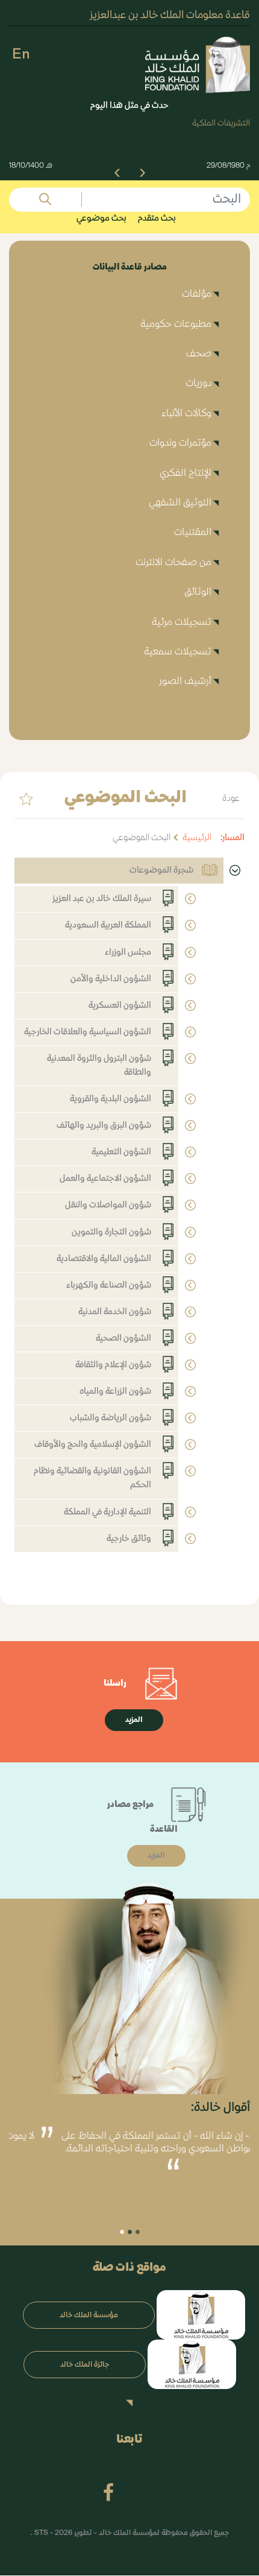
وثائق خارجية (129, 1539)
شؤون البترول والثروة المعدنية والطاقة (99, 1065)
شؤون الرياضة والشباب (111, 1418)
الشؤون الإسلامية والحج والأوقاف (93, 1445)
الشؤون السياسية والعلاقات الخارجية (88, 1032)
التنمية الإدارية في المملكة (108, 1512)
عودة (231, 799)
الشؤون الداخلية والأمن (111, 979)
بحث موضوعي (101, 218)
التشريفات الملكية (221, 123)
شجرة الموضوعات (161, 870)
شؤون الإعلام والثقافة (113, 1365)
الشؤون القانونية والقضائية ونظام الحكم (92, 1478)
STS (42, 2534)
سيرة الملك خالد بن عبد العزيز (102, 899)
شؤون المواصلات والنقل (108, 1205)
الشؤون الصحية (123, 1338)
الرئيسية (197, 838)
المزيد (134, 1720)
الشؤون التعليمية (121, 1152)
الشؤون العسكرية (120, 1005)
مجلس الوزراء (128, 952)
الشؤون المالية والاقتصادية (104, 1259)
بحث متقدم (157, 218)
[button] (142, 172)
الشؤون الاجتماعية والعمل (105, 1179)
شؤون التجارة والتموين (111, 1232)
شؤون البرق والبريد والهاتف (104, 1125)
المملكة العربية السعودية (108, 925)
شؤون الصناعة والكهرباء (109, 1285)
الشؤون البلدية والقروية (111, 1099)
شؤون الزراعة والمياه (115, 1391)
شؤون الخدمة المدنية (115, 1312)
